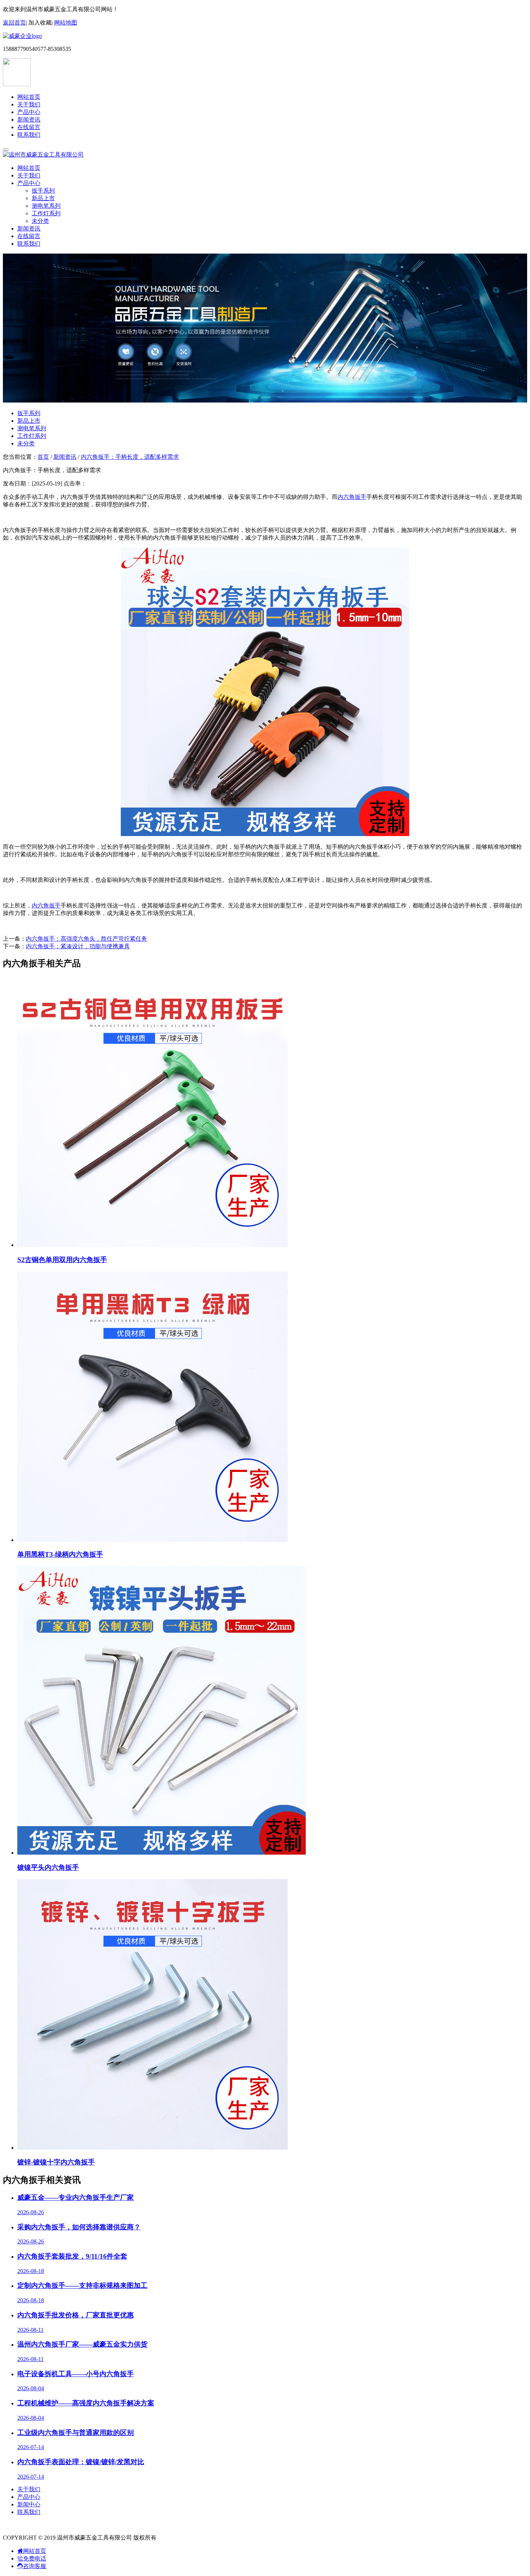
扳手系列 (43, 191)
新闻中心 (29, 2504)
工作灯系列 (46, 213)
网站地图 (66, 23)
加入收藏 (40, 23)
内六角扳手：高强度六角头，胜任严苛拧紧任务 (87, 939)
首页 (43, 457)
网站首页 (29, 97)
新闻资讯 (29, 120)
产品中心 (29, 112)
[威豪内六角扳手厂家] (22, 36)
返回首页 (14, 23)
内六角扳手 (352, 497)
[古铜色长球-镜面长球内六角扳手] (265, 834)
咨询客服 (35, 2566)
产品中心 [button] (29, 183)
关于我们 (29, 104)
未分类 (40, 221)
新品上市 (43, 198)
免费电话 (35, 2559)
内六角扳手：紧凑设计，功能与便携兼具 (78, 946)
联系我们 (29, 135)
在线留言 (29, 127)
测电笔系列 (46, 206)
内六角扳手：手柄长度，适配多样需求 (130, 457)
